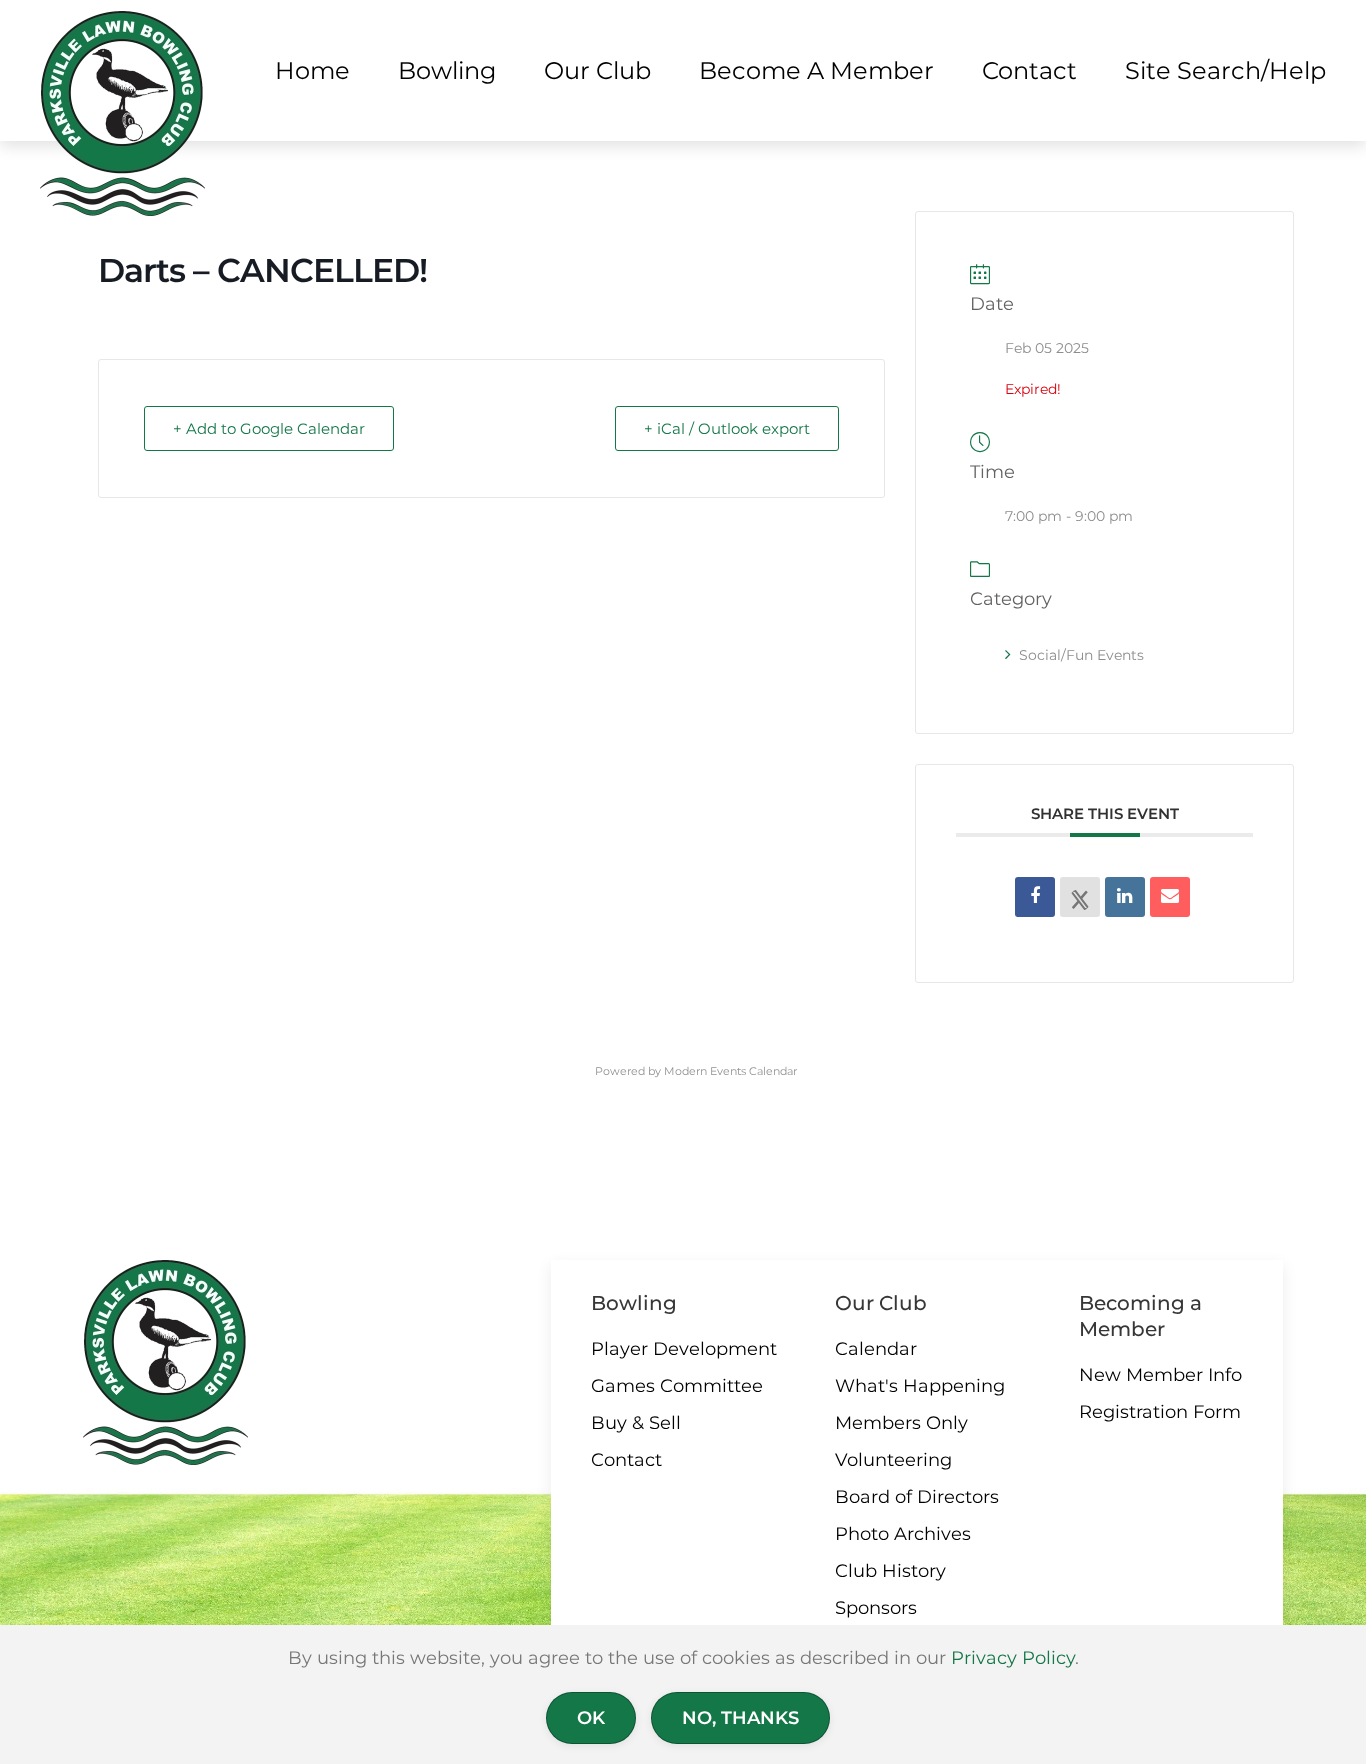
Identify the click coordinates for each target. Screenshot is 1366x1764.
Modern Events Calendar (730, 1071)
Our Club (881, 1303)
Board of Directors (917, 1497)
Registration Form (1160, 1412)
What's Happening (920, 1386)
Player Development (684, 1349)
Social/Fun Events (1081, 655)
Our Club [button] (597, 70)
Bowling (634, 1303)
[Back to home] (122, 113)
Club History (890, 1571)
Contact (626, 1460)
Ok (591, 1718)
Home (312, 70)
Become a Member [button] (816, 70)
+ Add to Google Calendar (269, 428)
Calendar (876, 1349)
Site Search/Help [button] (1225, 70)
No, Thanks (740, 1718)
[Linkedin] (1125, 897)
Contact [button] (1029, 70)
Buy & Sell (636, 1423)
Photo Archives (903, 1534)
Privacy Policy (1013, 1658)
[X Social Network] (1080, 897)
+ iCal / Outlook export (727, 428)
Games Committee (677, 1386)
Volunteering (893, 1460)
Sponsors (876, 1608)
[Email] (1170, 897)
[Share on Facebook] (1035, 897)
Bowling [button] (447, 70)
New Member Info (1160, 1375)
